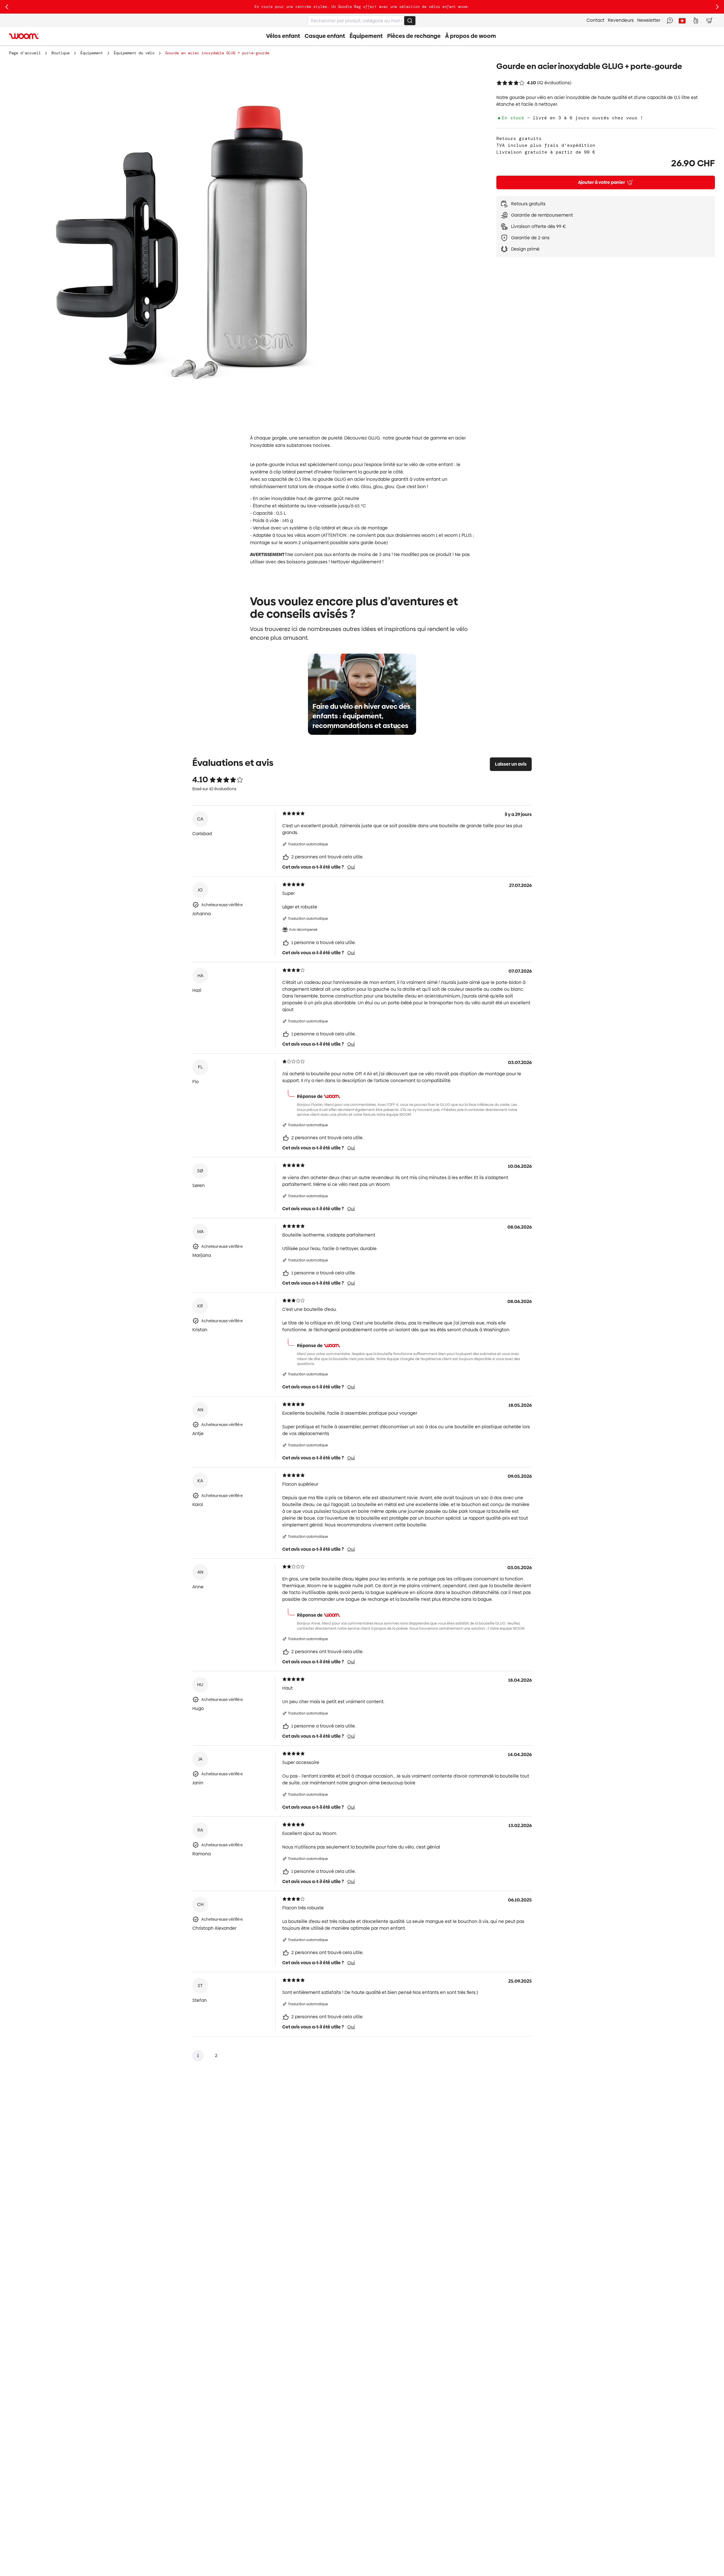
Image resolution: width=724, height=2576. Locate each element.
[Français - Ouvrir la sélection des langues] (682, 20)
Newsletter (649, 20)
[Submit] (410, 21)
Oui (351, 867)
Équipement (92, 53)
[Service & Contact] (670, 20)
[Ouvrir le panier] (709, 20)
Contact (595, 20)
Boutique (61, 53)
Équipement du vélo (134, 53)
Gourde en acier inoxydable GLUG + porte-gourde (217, 53)
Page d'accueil (25, 53)
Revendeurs (621, 20)
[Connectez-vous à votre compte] (696, 20)
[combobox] (362, 21)
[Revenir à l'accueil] (24, 36)
